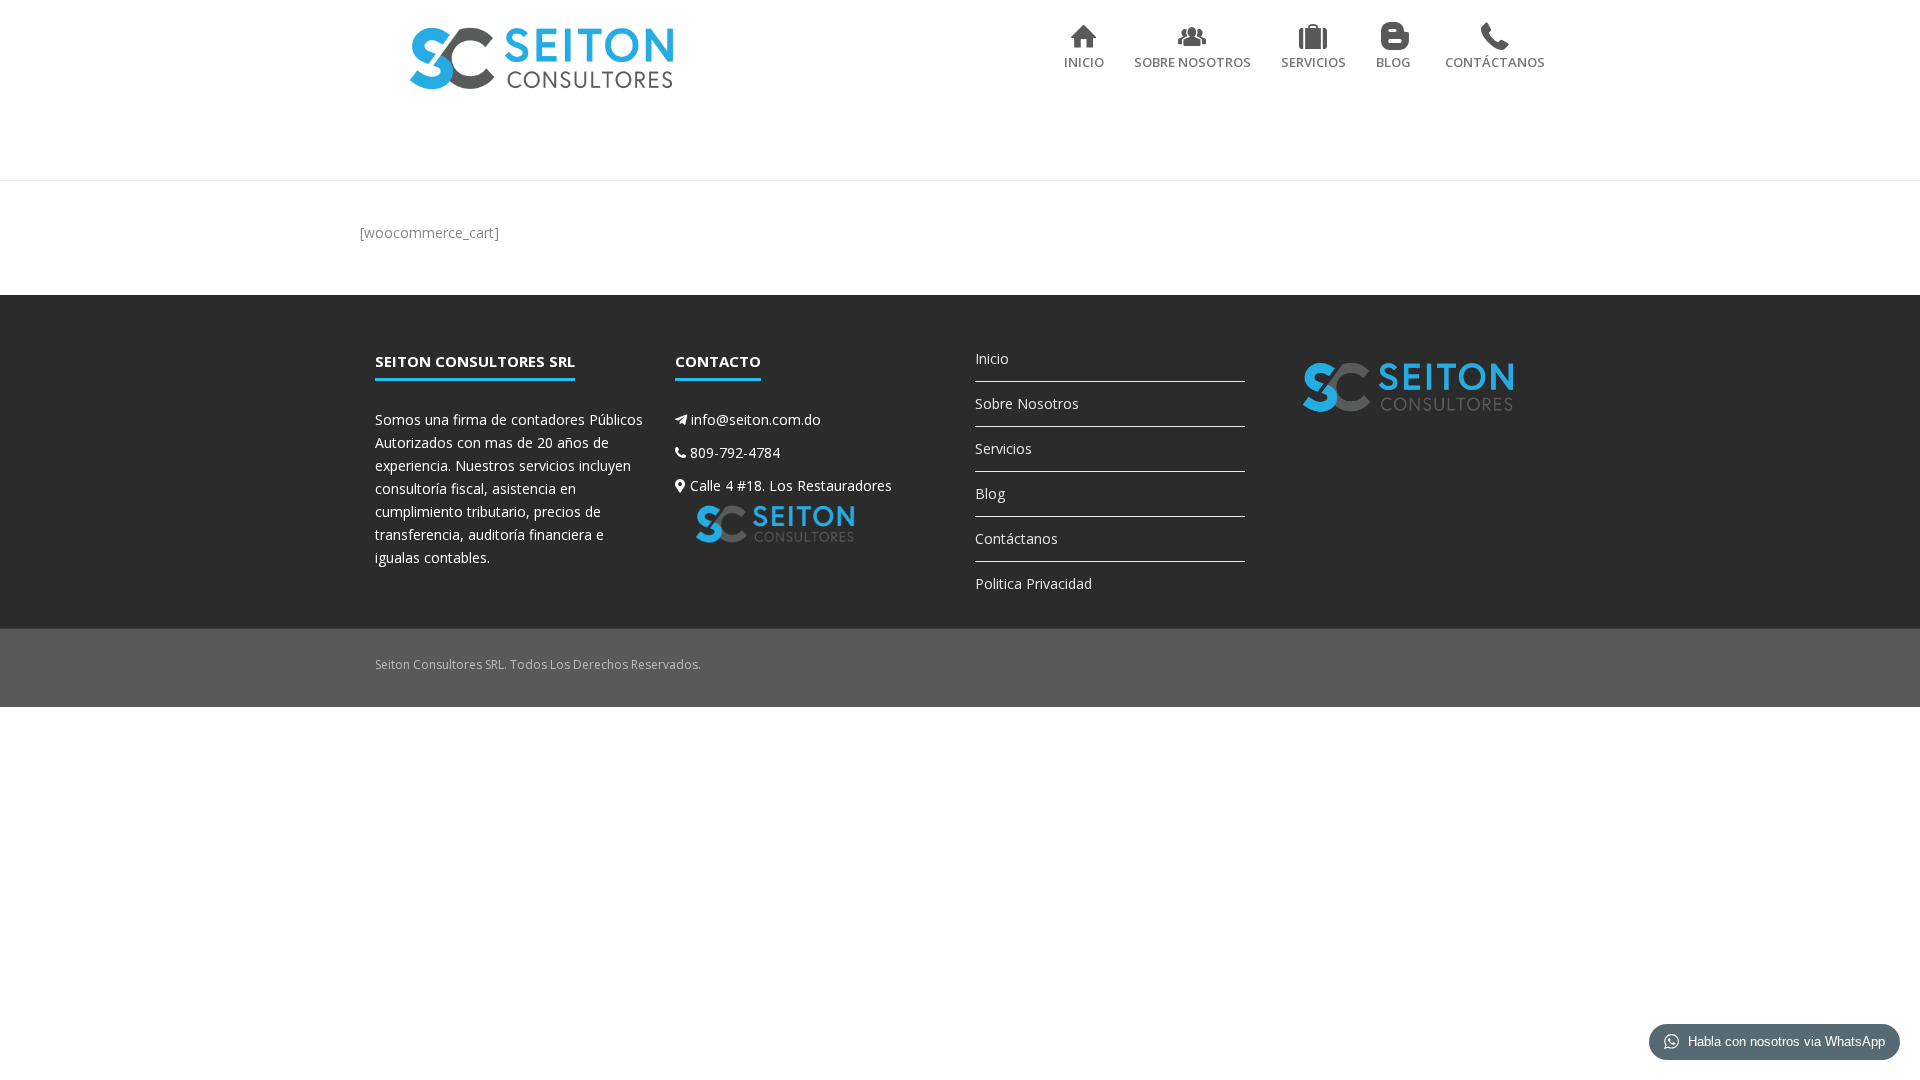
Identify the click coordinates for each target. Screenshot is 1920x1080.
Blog (1393, 62)
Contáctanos (1495, 62)
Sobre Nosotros (1192, 62)
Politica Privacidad (1033, 583)
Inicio (1084, 62)
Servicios (1313, 62)
